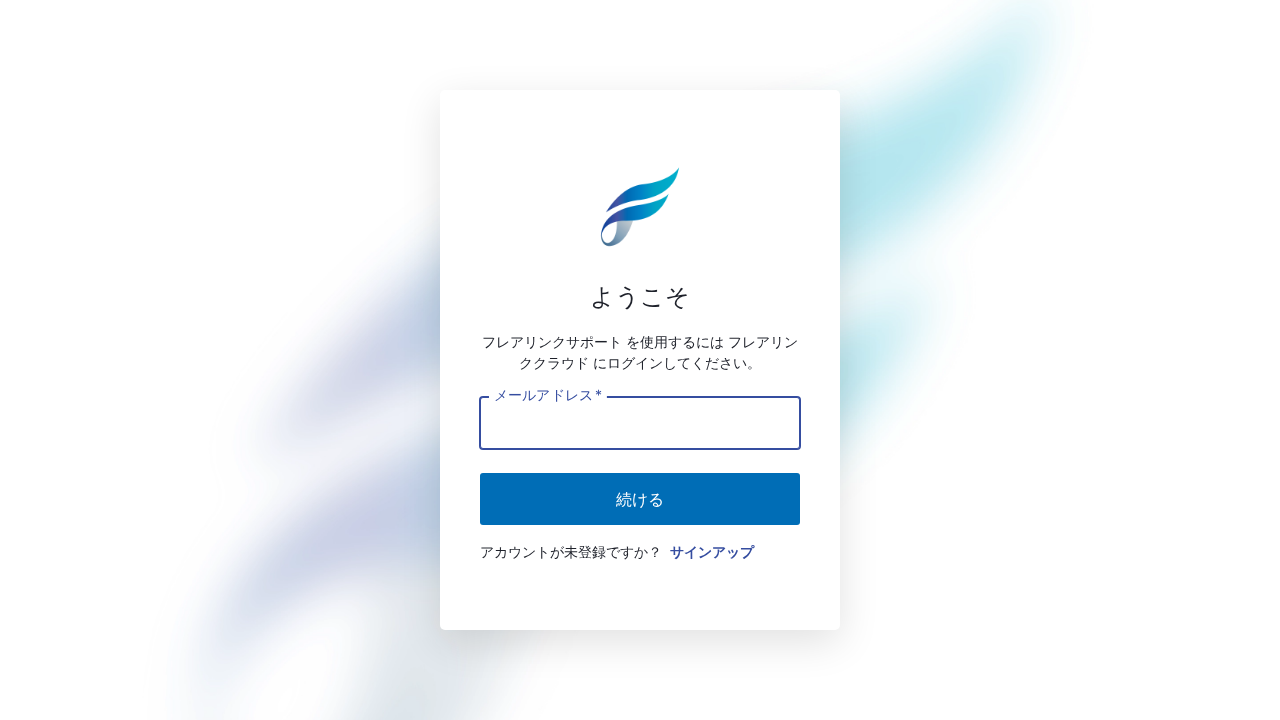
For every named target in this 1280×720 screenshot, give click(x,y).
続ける (640, 499)
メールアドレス (547, 394)
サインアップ (712, 551)
